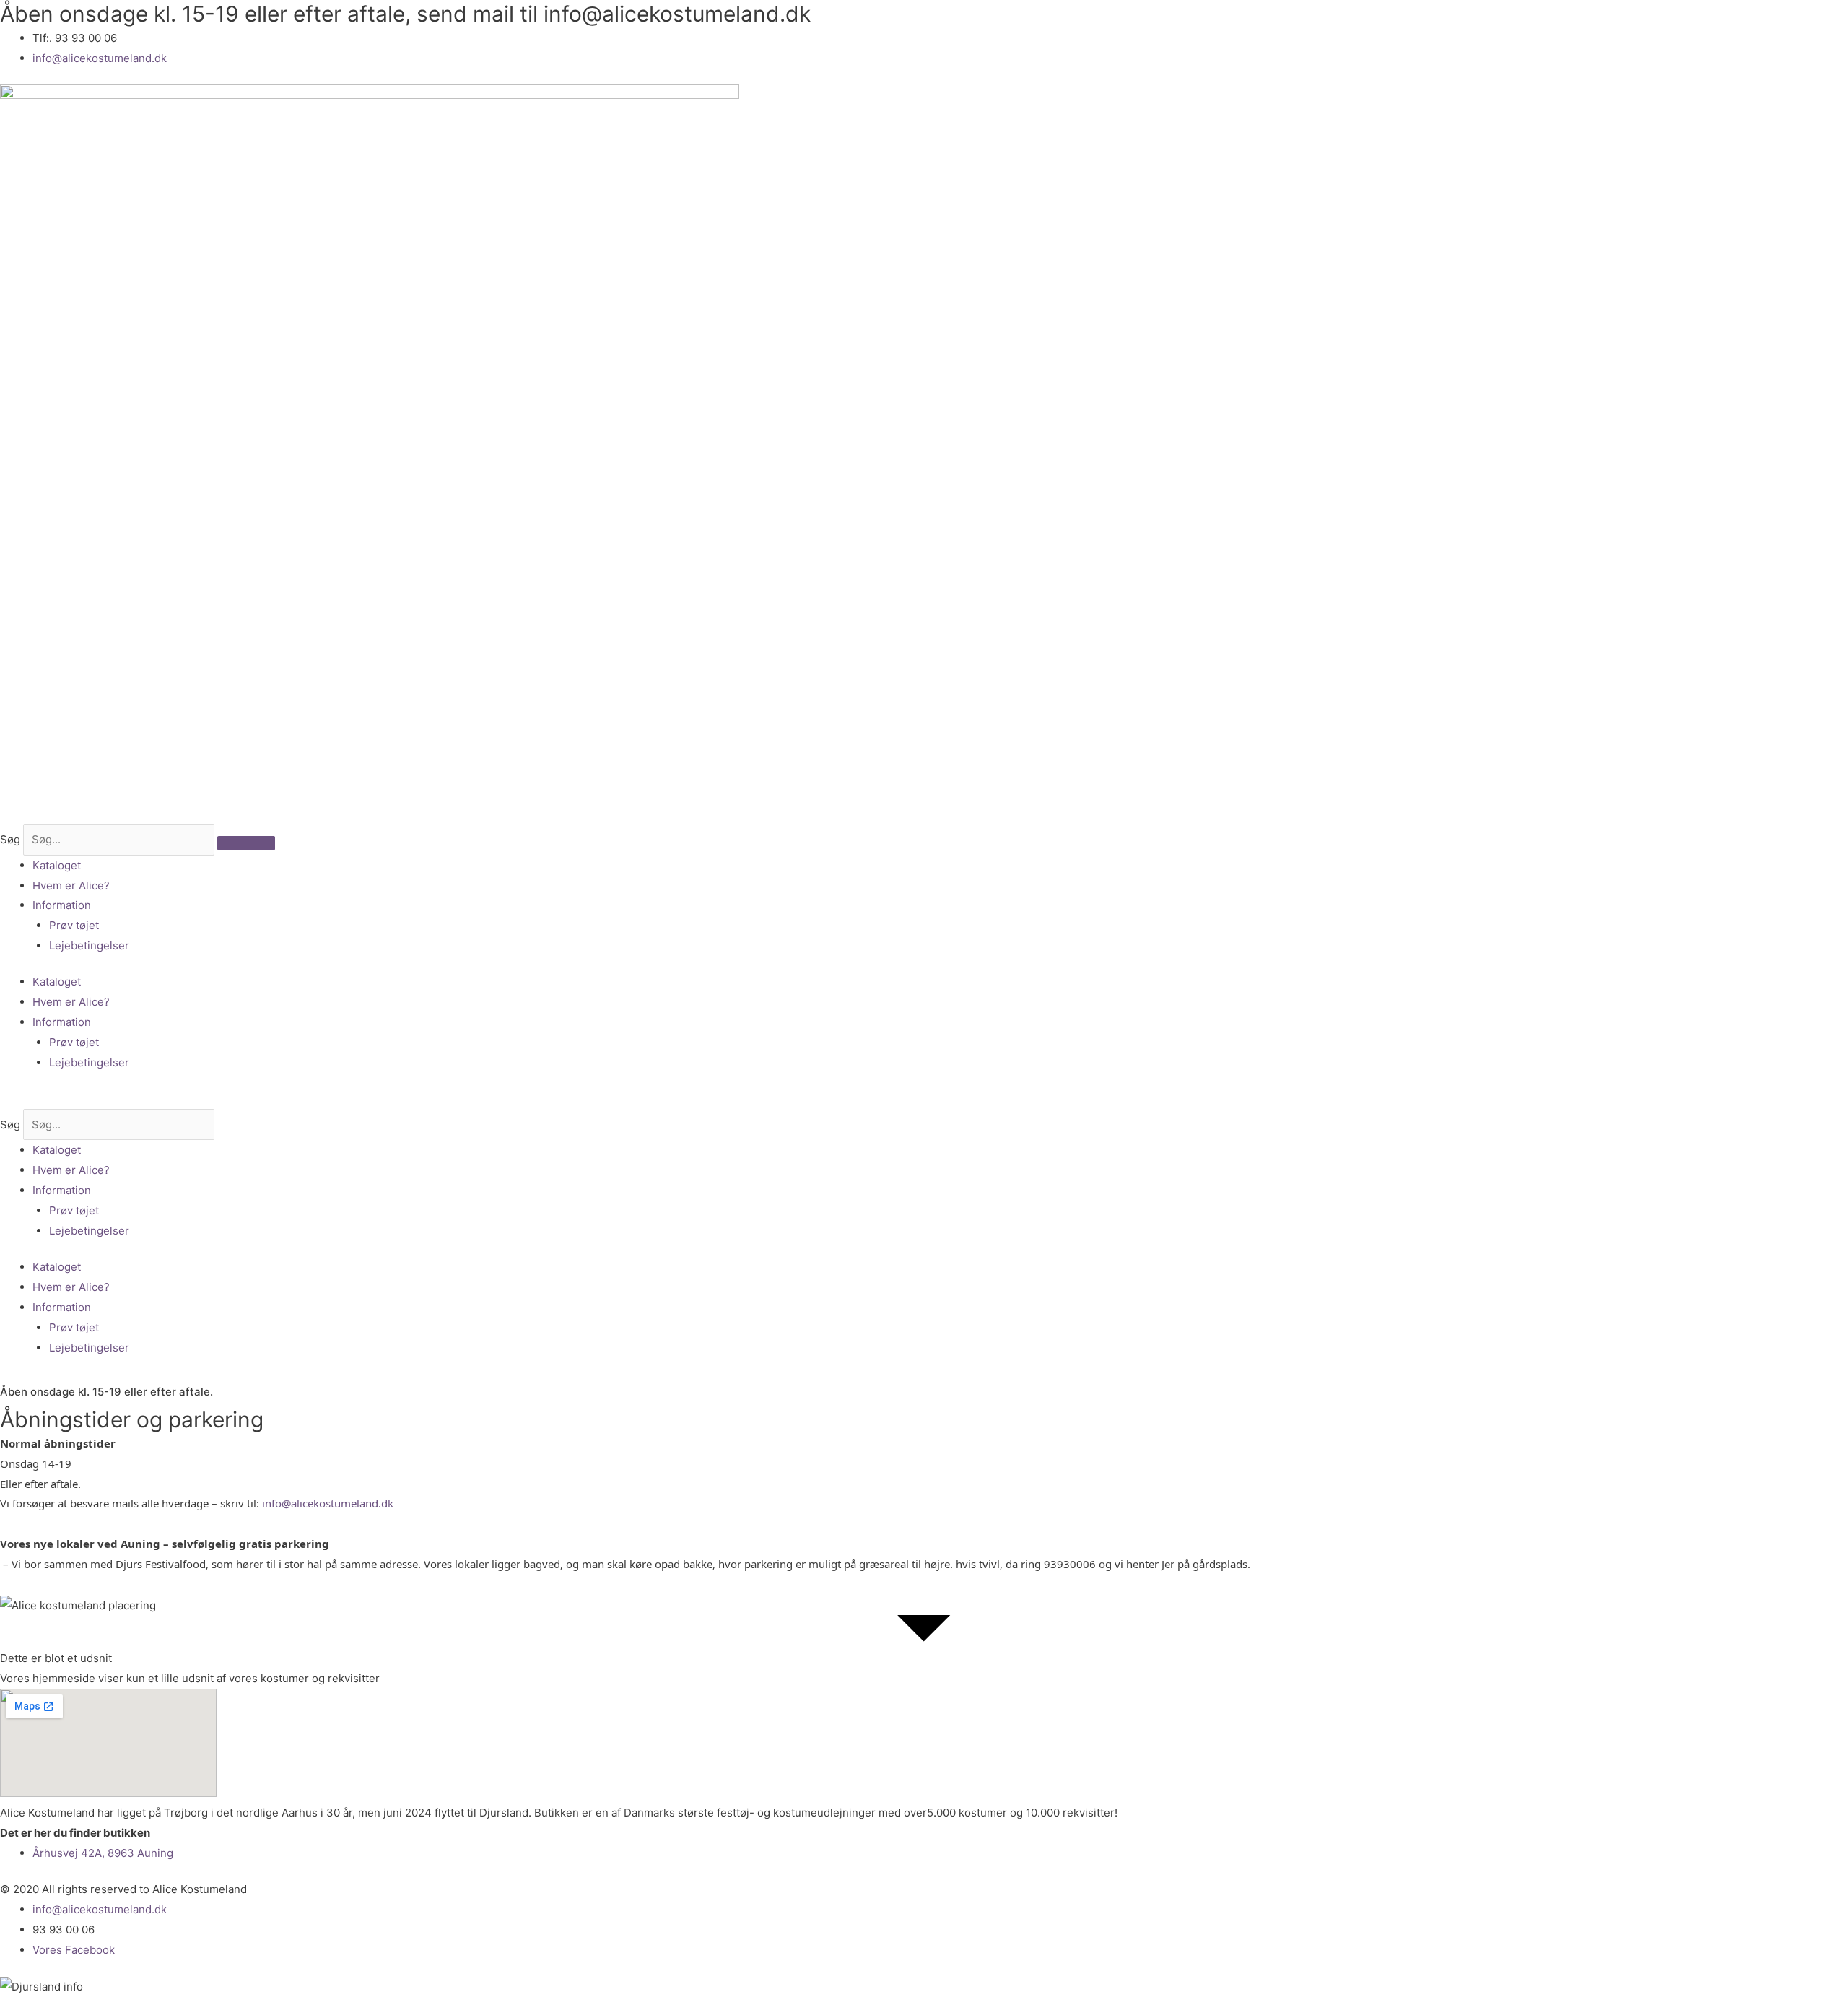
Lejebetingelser (89, 945)
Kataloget (57, 865)
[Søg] (246, 843)
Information (62, 905)
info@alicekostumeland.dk (328, 1503)
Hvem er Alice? (71, 886)
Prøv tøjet (74, 925)
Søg (10, 839)
